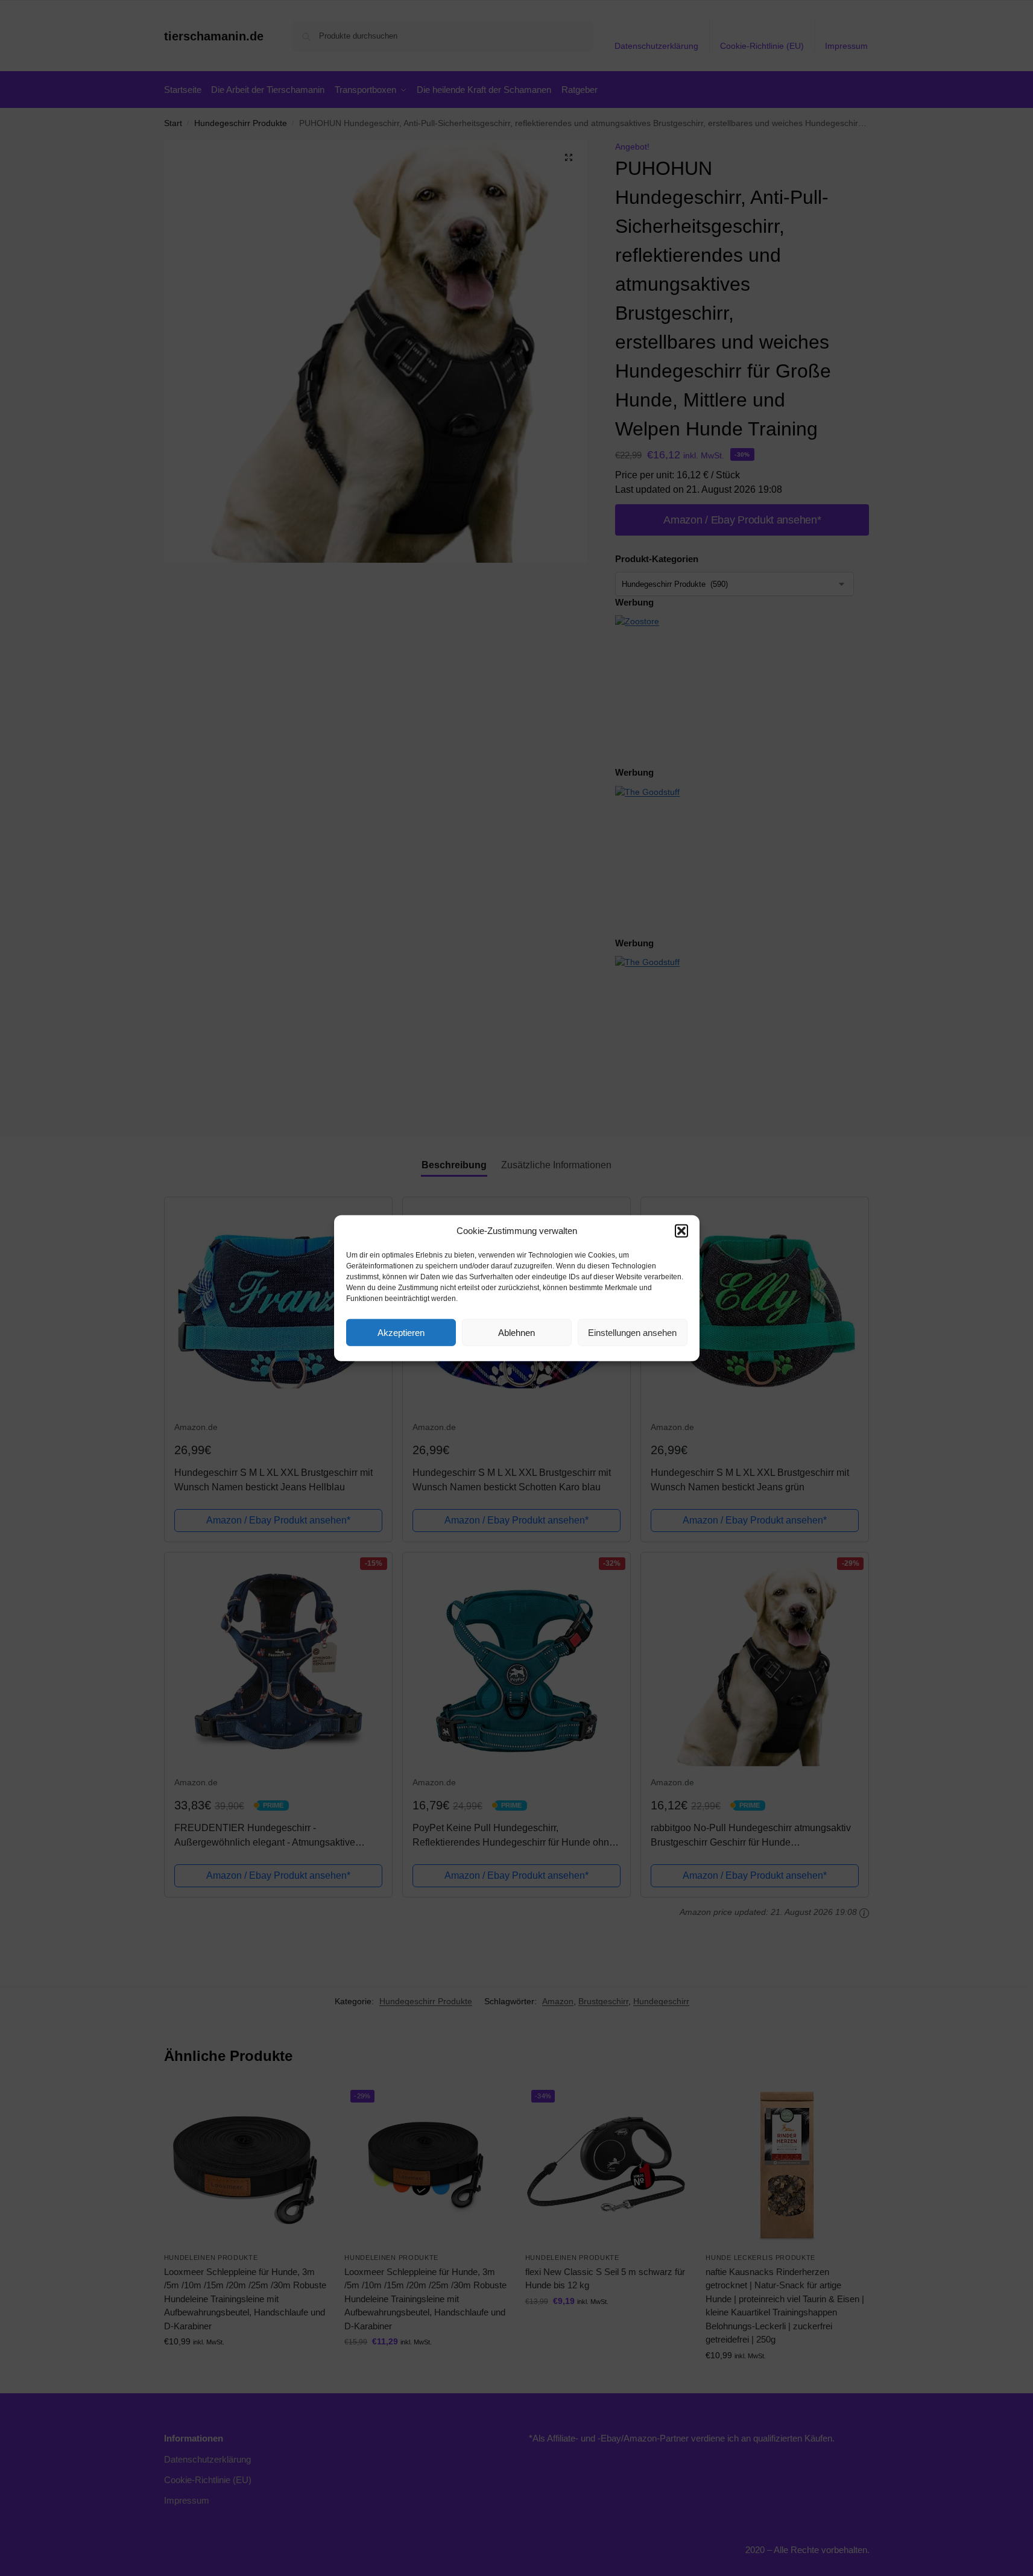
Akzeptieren (401, 1332)
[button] (681, 1231)
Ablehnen (516, 1332)
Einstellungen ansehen (632, 1332)
